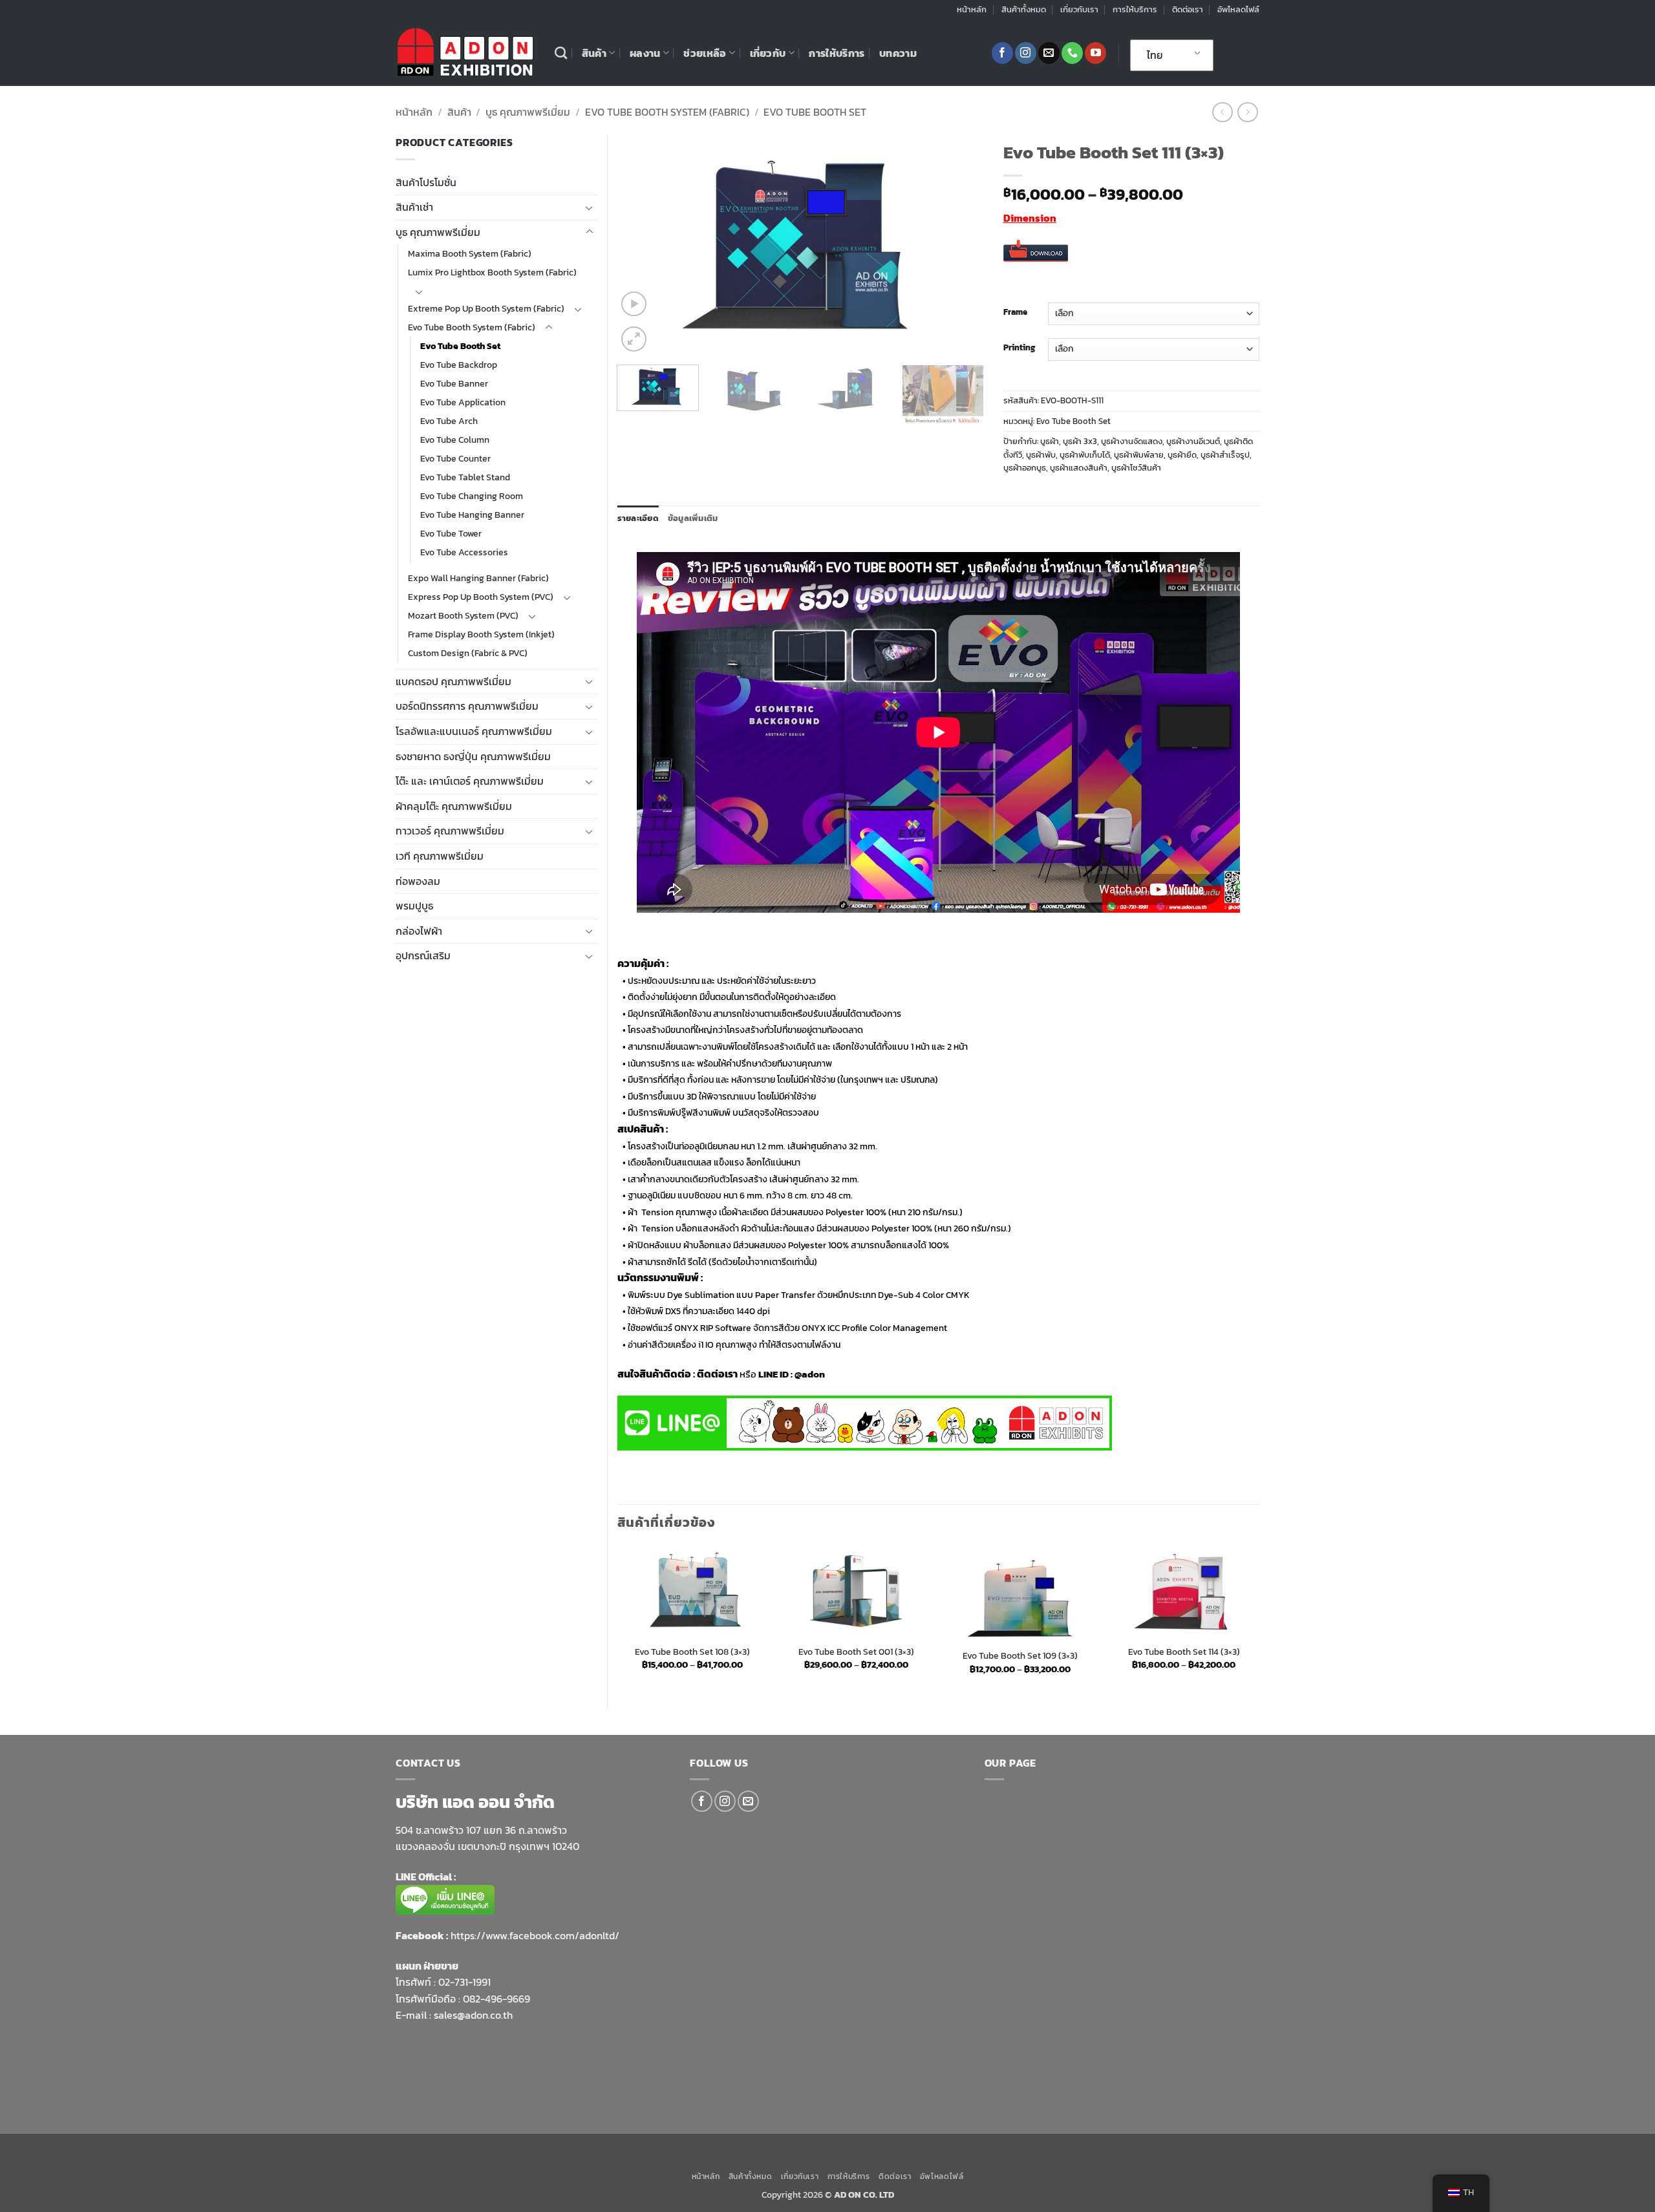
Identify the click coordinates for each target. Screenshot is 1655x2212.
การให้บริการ (1135, 9)
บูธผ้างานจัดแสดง (1132, 441)
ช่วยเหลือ (705, 53)
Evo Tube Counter (455, 458)
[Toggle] (590, 207)
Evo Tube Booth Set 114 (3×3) (1184, 1652)
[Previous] (641, 245)
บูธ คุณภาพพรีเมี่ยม (528, 112)
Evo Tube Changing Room (472, 496)
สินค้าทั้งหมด (1024, 9)
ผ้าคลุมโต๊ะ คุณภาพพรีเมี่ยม (454, 806)
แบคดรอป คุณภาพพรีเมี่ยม (454, 681)
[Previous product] (1247, 112)
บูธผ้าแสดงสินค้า (1079, 468)
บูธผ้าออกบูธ (1025, 468)
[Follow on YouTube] (1095, 53)
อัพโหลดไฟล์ (1238, 9)
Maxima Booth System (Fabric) (470, 253)
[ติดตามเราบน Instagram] (1026, 53)
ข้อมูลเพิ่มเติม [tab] (693, 518)
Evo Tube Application (463, 402)
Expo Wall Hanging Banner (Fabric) (478, 578)
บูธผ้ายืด (1182, 455)
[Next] (960, 245)
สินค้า (594, 53)
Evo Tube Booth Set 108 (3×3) (692, 1652)
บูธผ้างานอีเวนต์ (1193, 441)
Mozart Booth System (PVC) (463, 615)
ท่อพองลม (418, 881)
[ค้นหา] (561, 53)
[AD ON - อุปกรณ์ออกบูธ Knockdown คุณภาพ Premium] (465, 53)
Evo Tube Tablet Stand (465, 477)
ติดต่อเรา (1188, 9)
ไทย (1155, 55)
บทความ (898, 53)
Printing (1019, 348)
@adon (810, 1374)
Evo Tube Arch (449, 421)
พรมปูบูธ (414, 906)
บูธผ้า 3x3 (1080, 441)
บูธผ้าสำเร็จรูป (1225, 455)
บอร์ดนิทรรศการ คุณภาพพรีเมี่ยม (467, 706)
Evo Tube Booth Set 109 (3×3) (1020, 1656)
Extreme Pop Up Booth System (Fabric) (486, 308)
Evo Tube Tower (451, 533)
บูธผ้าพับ (1041, 455)
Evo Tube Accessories (464, 552)
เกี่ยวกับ (768, 53)
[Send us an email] (1049, 53)
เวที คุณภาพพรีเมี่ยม (440, 856)
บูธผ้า (1050, 441)
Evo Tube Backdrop (459, 365)
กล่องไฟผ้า (419, 931)
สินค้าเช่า (414, 207)
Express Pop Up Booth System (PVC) (481, 597)
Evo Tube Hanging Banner (472, 515)
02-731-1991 (464, 1982)
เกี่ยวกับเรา (1079, 9)
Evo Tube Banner (454, 383)
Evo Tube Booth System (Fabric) (667, 112)
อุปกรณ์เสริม (423, 955)
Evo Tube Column (455, 440)
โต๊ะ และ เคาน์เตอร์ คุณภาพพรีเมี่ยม (470, 781)
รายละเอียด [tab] (638, 518)
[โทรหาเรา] (1072, 53)
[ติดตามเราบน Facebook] (1002, 53)
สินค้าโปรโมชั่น (426, 182)
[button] (634, 304)
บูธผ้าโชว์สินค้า (1136, 468)
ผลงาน (645, 53)
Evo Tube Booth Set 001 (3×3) (856, 1652)
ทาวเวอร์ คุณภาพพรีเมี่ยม (450, 831)
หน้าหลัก (972, 9)
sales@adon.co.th (473, 2015)
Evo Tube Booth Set (815, 112)
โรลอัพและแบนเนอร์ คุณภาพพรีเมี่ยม (474, 731)
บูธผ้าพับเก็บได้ (1085, 455)
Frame (1015, 312)
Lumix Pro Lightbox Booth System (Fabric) (492, 272)
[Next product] (1222, 112)
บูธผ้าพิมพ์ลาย (1139, 455)
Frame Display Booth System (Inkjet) (481, 634)
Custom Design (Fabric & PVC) (468, 653)
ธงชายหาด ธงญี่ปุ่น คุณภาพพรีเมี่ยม (473, 756)
